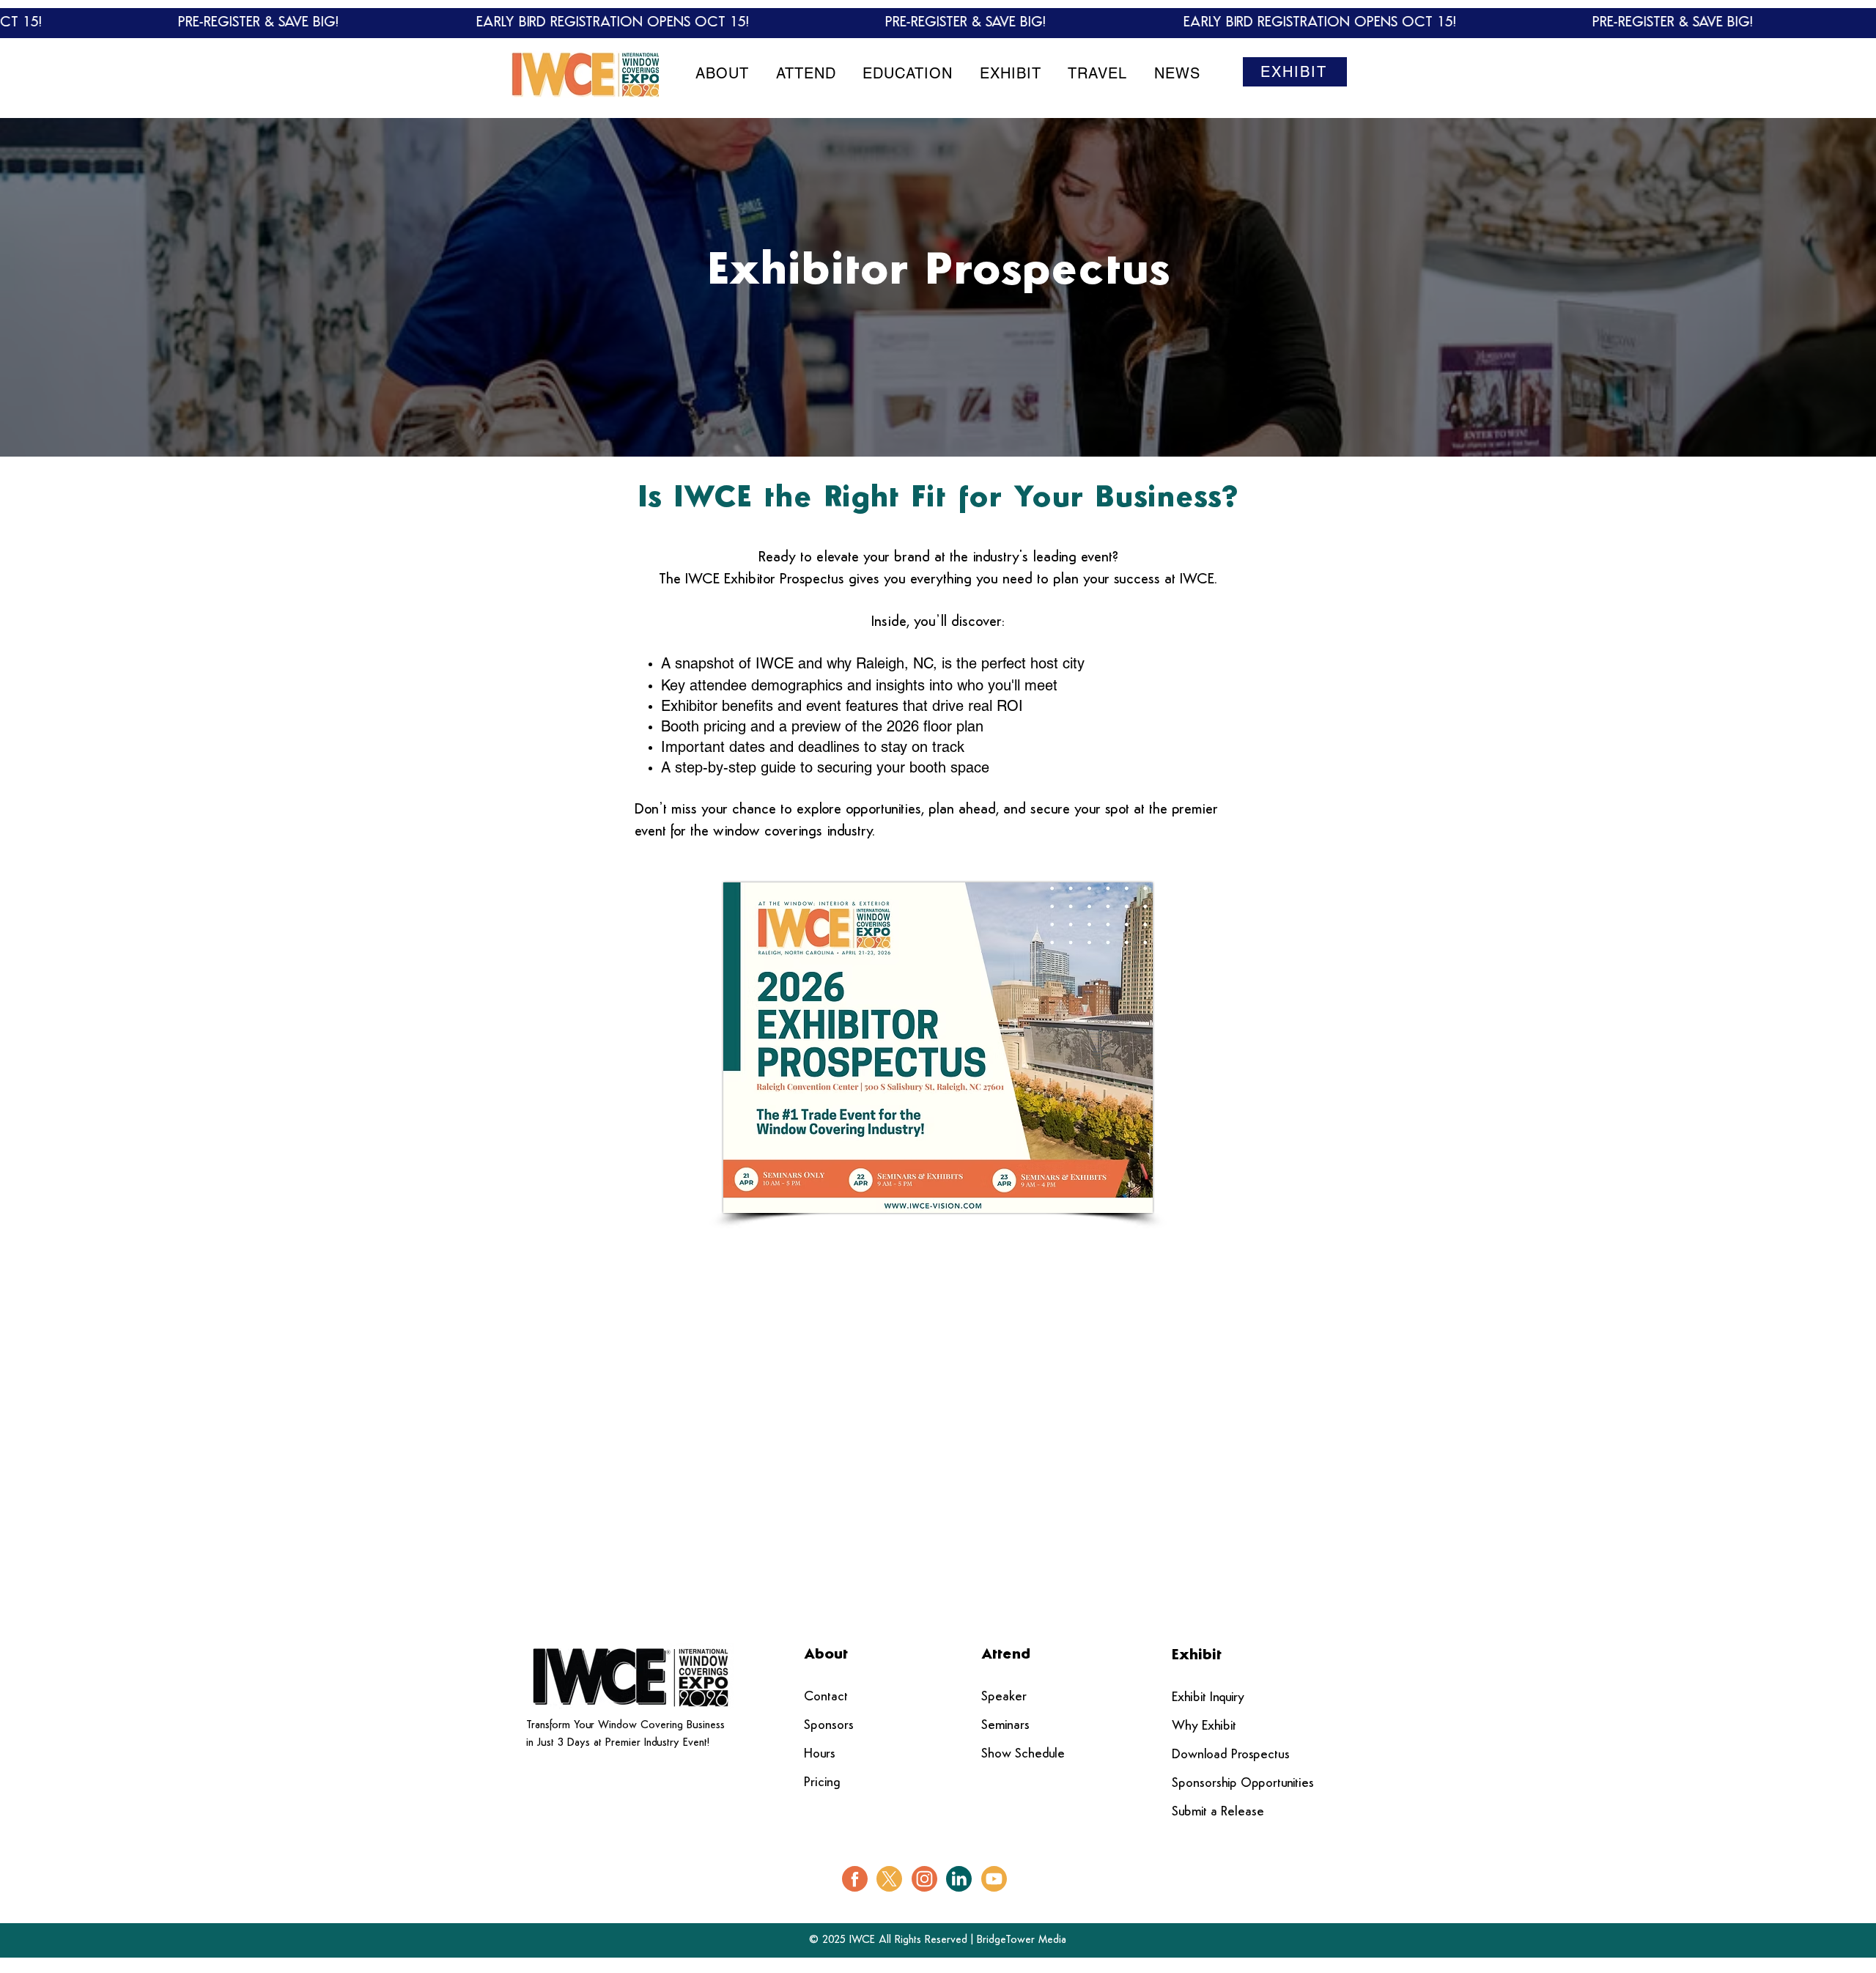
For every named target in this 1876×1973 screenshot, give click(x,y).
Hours (820, 1755)
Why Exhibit (1204, 1727)
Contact (826, 1697)
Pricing (822, 1783)
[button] (723, 73)
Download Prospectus (1231, 1755)
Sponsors (829, 1726)
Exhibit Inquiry (1208, 1698)
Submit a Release (1218, 1812)
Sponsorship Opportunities (1243, 1784)
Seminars (1005, 1726)
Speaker (1004, 1697)
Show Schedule (1023, 1755)
